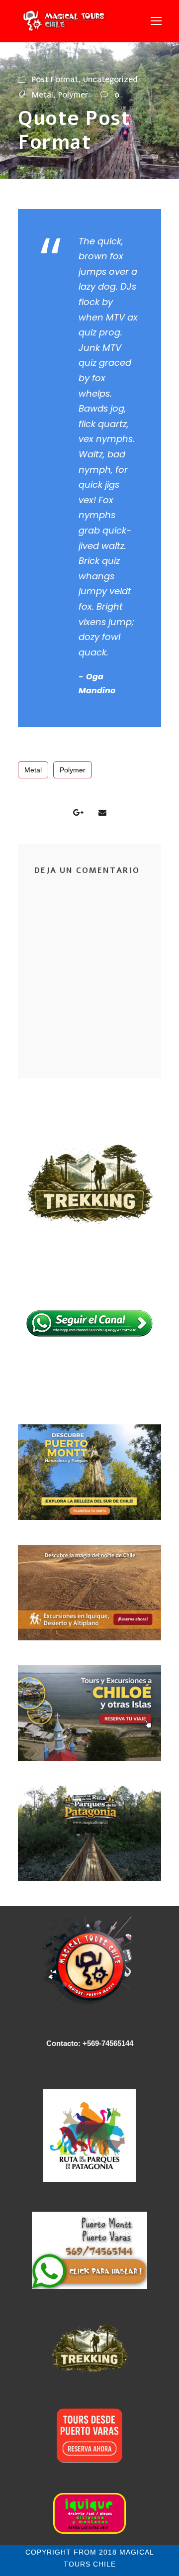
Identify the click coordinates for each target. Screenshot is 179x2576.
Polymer (73, 95)
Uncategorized (110, 79)
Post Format (55, 79)
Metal (43, 95)
